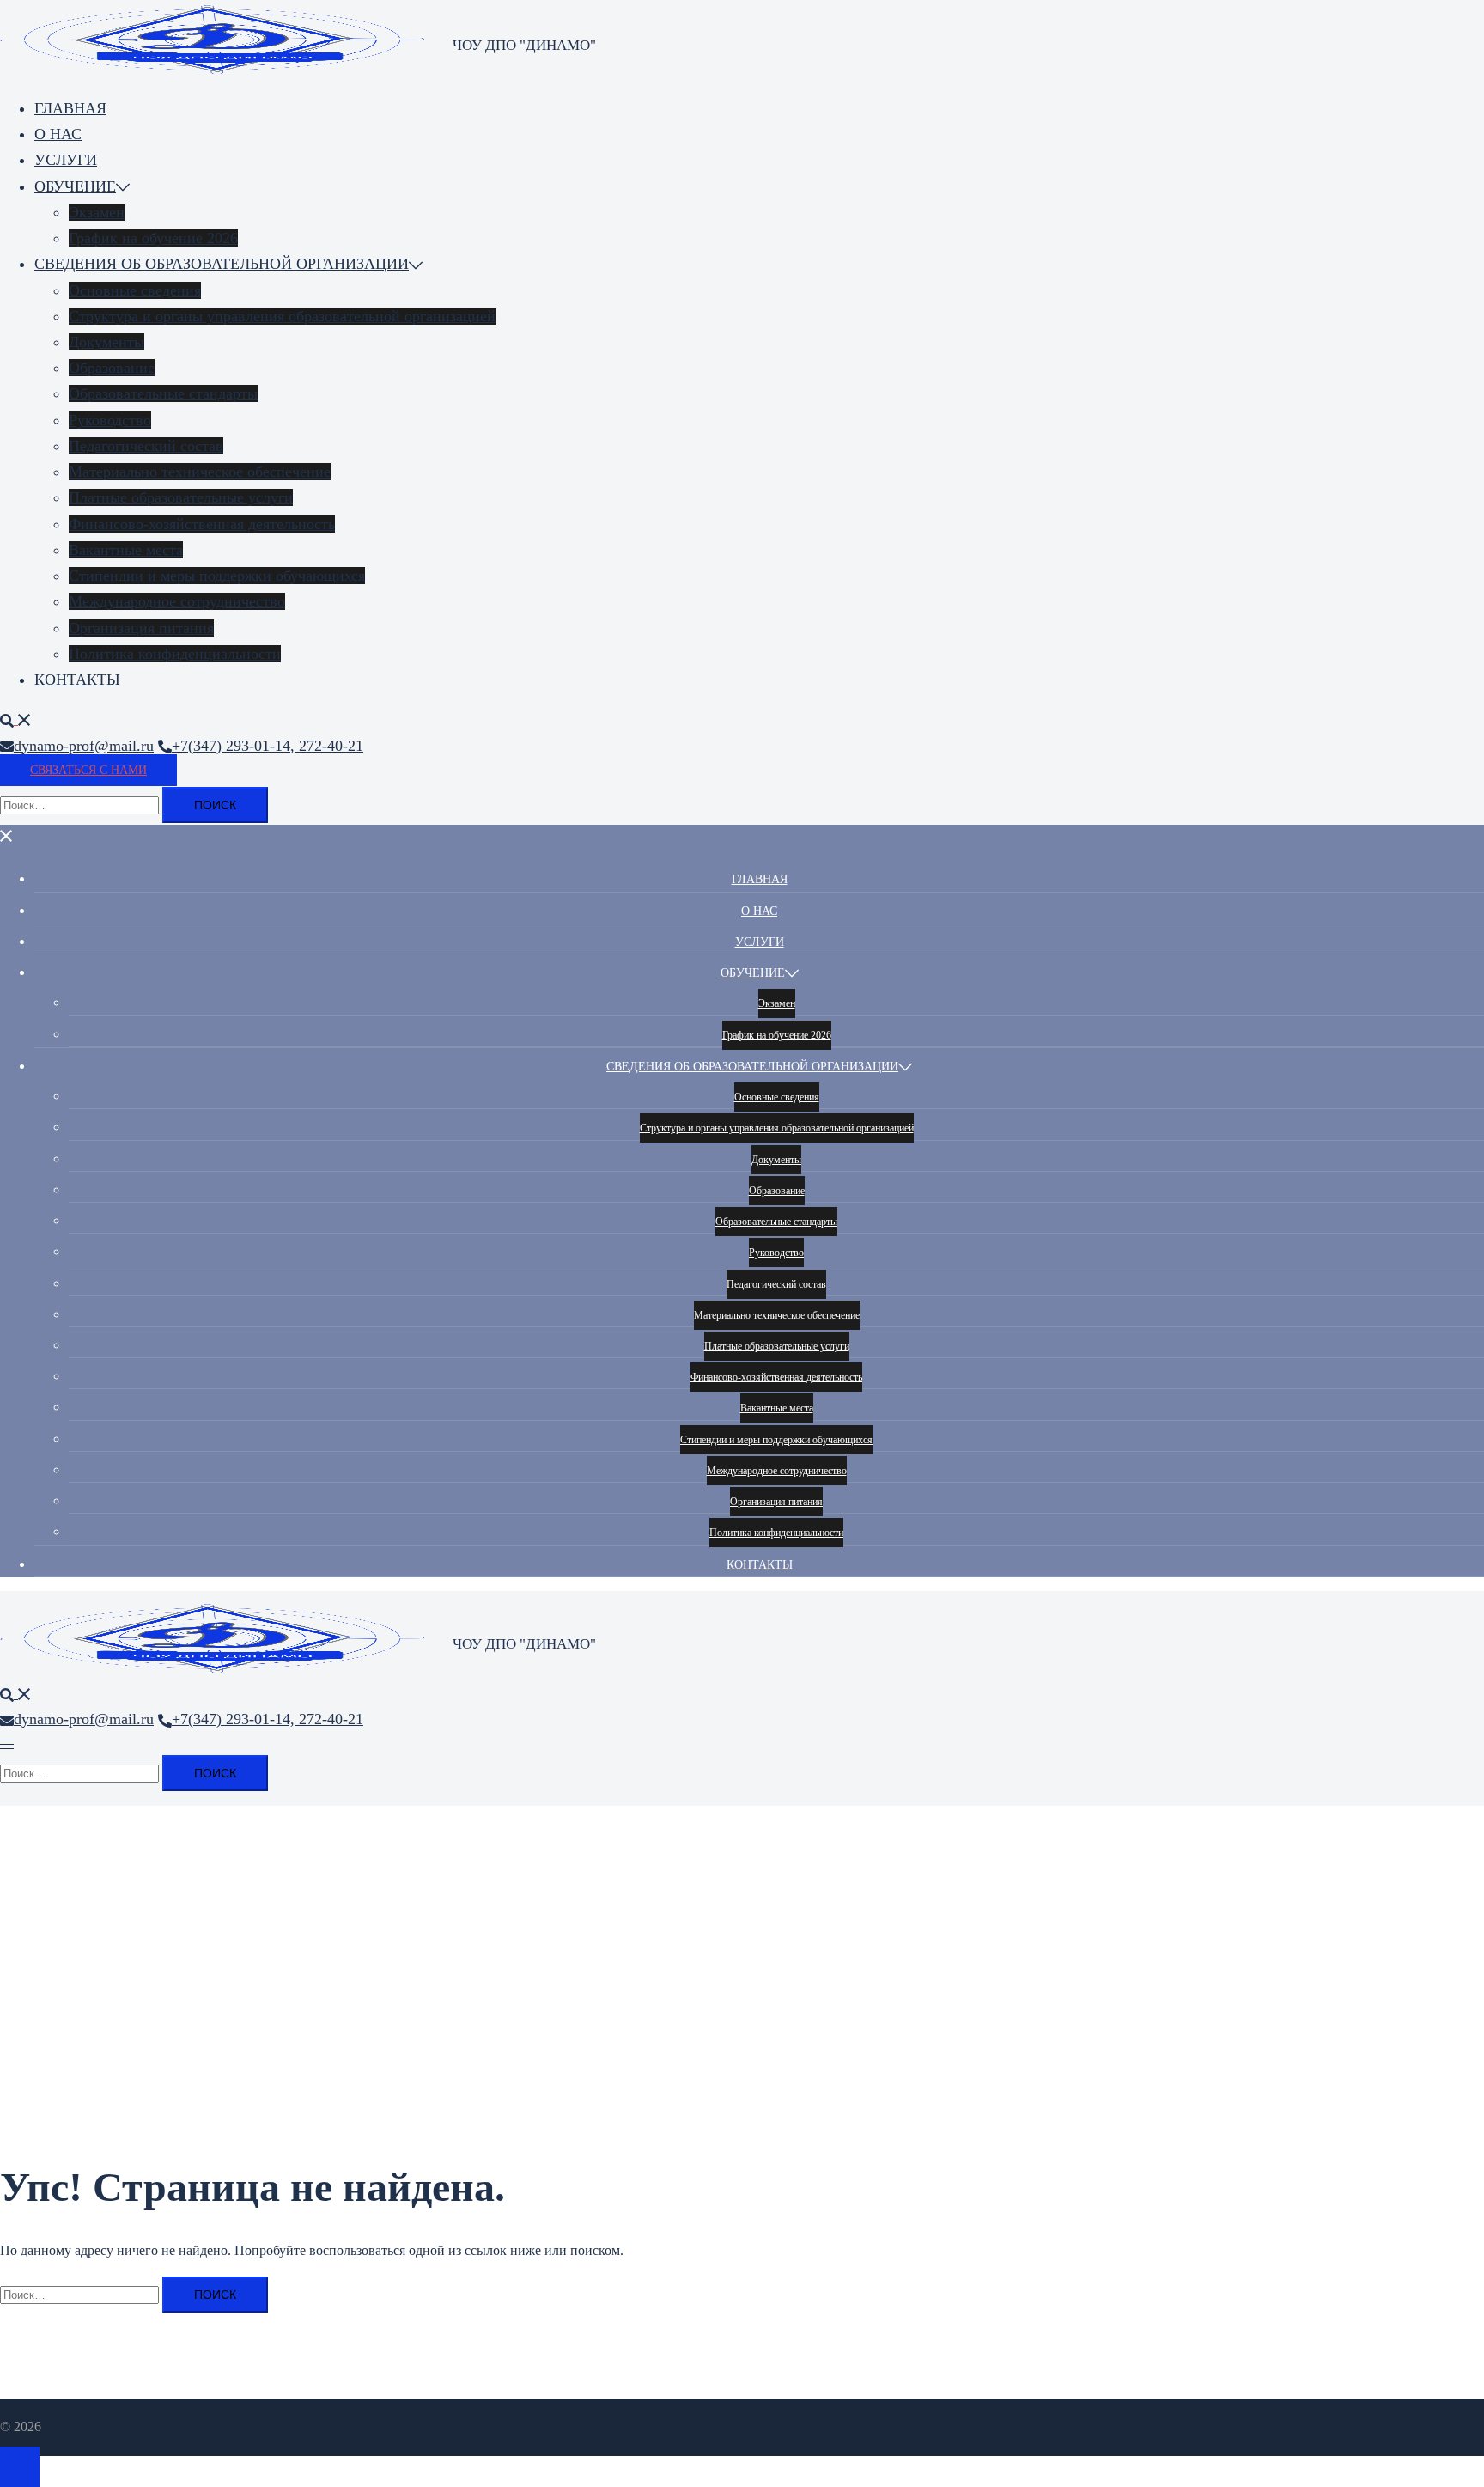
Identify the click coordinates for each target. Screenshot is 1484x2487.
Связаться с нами (88, 770)
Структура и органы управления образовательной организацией (282, 316)
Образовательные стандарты (163, 393)
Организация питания (141, 628)
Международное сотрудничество (177, 601)
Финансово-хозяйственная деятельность (202, 524)
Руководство (110, 420)
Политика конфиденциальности (175, 654)
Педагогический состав (146, 446)
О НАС (58, 134)
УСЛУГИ (66, 160)
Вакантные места (126, 550)
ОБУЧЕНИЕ (75, 186)
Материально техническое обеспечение (200, 472)
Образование (112, 368)
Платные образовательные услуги (181, 497)
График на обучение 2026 (153, 238)
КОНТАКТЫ (77, 680)
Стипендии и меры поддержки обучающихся (217, 576)
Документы (106, 342)
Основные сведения (135, 290)
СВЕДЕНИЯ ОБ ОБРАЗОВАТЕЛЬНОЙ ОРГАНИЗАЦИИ (222, 264)
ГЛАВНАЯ (70, 108)
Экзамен (97, 212)
